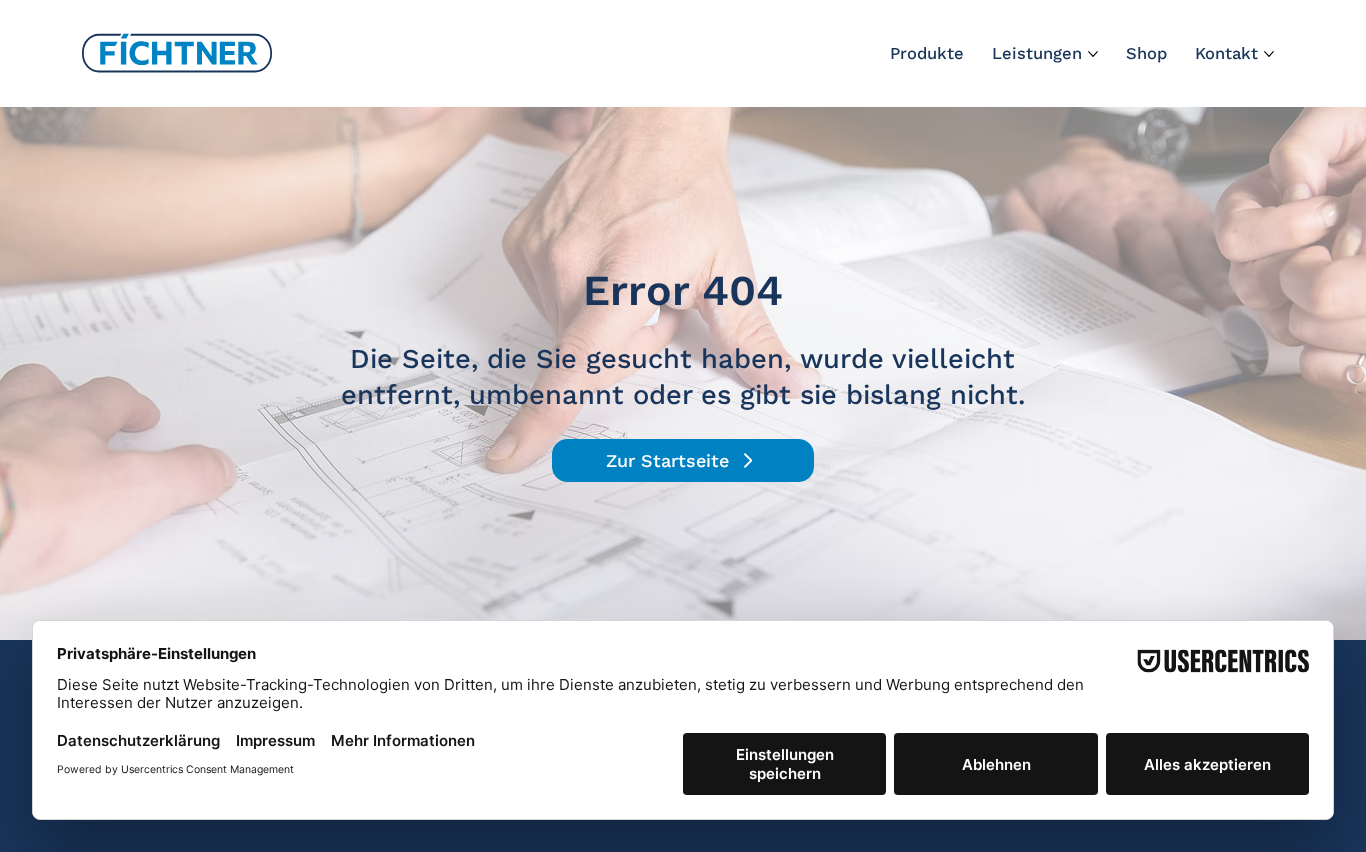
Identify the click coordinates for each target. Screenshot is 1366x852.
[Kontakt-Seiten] (1269, 54)
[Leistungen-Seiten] (1093, 54)
